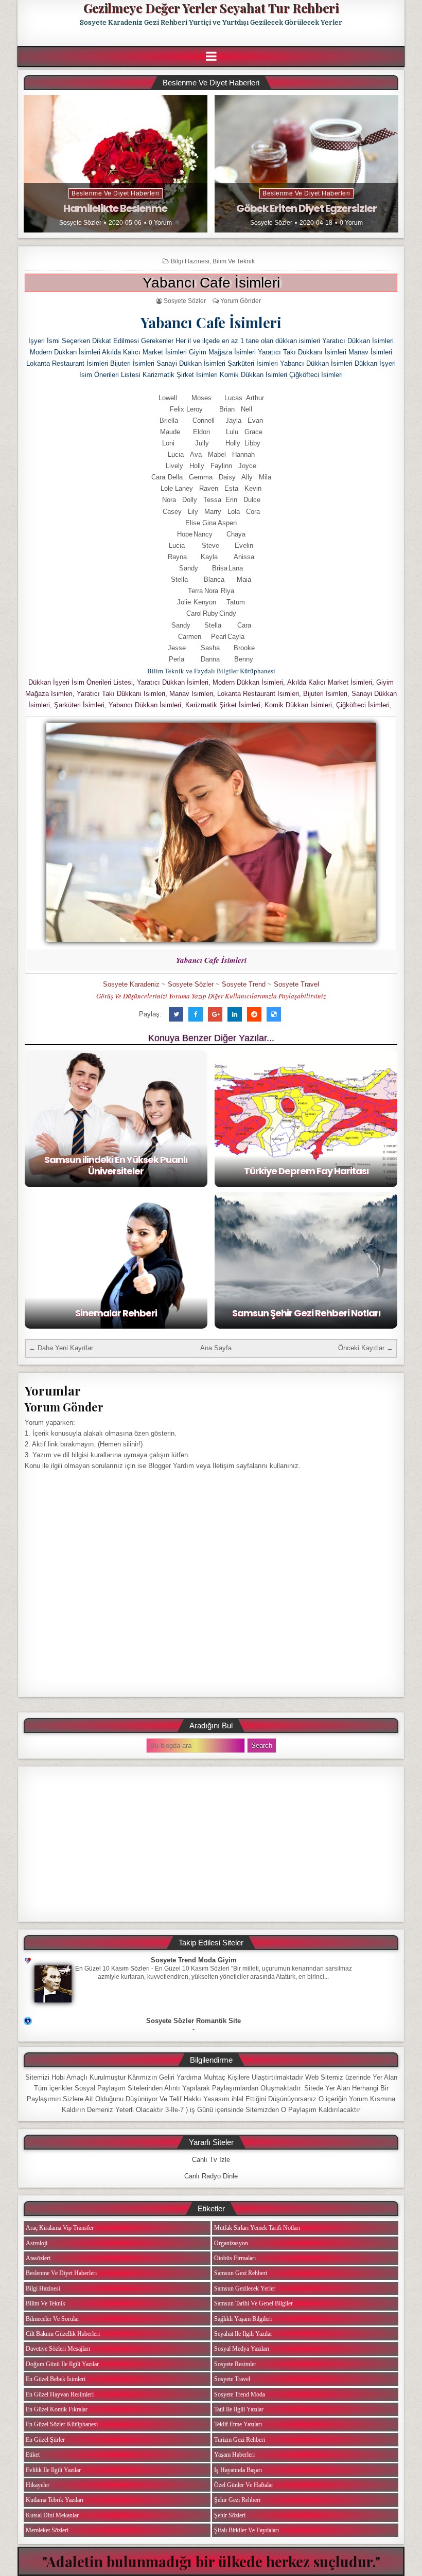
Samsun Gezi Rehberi (241, 2273)
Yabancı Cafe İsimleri (211, 283)
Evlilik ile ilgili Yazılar (53, 2470)
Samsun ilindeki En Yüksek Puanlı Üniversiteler (116, 1165)
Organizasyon (231, 2243)
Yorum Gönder (241, 301)
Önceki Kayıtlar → (366, 1348)
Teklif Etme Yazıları (238, 2424)
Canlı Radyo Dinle (211, 2176)
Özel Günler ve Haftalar (244, 2485)
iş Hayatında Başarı (238, 2470)
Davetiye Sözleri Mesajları (58, 2349)
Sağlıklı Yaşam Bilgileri (243, 2319)
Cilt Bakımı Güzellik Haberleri (63, 2334)
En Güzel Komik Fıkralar (57, 2409)
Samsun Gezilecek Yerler (245, 2288)
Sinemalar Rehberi (116, 1313)
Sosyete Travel (296, 984)
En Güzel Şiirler (45, 2440)
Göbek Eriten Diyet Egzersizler (306, 208)
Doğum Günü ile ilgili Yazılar (62, 2364)
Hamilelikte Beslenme (115, 208)
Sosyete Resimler (235, 2364)
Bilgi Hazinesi (190, 261)
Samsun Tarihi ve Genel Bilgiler (253, 2303)
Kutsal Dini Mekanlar (52, 2515)
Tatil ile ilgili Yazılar (239, 2409)
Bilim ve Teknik (234, 261)
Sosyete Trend (244, 984)
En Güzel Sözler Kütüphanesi (62, 2424)
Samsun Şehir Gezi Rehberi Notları (306, 1313)
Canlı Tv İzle (211, 2160)
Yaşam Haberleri (234, 2455)
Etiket (33, 2455)
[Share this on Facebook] (196, 1014)
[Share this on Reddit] (254, 1014)
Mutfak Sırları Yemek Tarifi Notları (257, 2228)
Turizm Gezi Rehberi (240, 2440)
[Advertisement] (211, 1844)
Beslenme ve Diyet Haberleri (116, 193)
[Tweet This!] (176, 1014)
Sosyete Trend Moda (240, 2394)
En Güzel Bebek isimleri (56, 2379)
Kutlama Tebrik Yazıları (55, 2500)
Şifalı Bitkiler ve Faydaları (247, 2530)
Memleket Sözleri (47, 2530)
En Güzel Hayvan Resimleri (60, 2394)
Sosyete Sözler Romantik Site (194, 2021)
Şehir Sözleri (230, 2515)
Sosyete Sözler (80, 223)
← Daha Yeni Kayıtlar (61, 1348)
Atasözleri (38, 2258)
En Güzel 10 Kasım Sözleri (112, 1969)
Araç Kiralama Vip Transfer (60, 2228)
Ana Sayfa (216, 1348)
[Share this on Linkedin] (235, 1014)
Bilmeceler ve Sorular (52, 2319)
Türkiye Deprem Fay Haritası (306, 1171)
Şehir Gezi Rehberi (237, 2500)
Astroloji (37, 2243)
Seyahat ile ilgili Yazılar (243, 2334)
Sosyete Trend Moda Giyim (194, 1960)
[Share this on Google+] (215, 1014)
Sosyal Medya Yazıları (242, 2349)
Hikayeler (38, 2485)
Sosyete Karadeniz (131, 984)
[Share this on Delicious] (274, 1014)
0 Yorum (160, 223)
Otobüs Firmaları (235, 2258)
